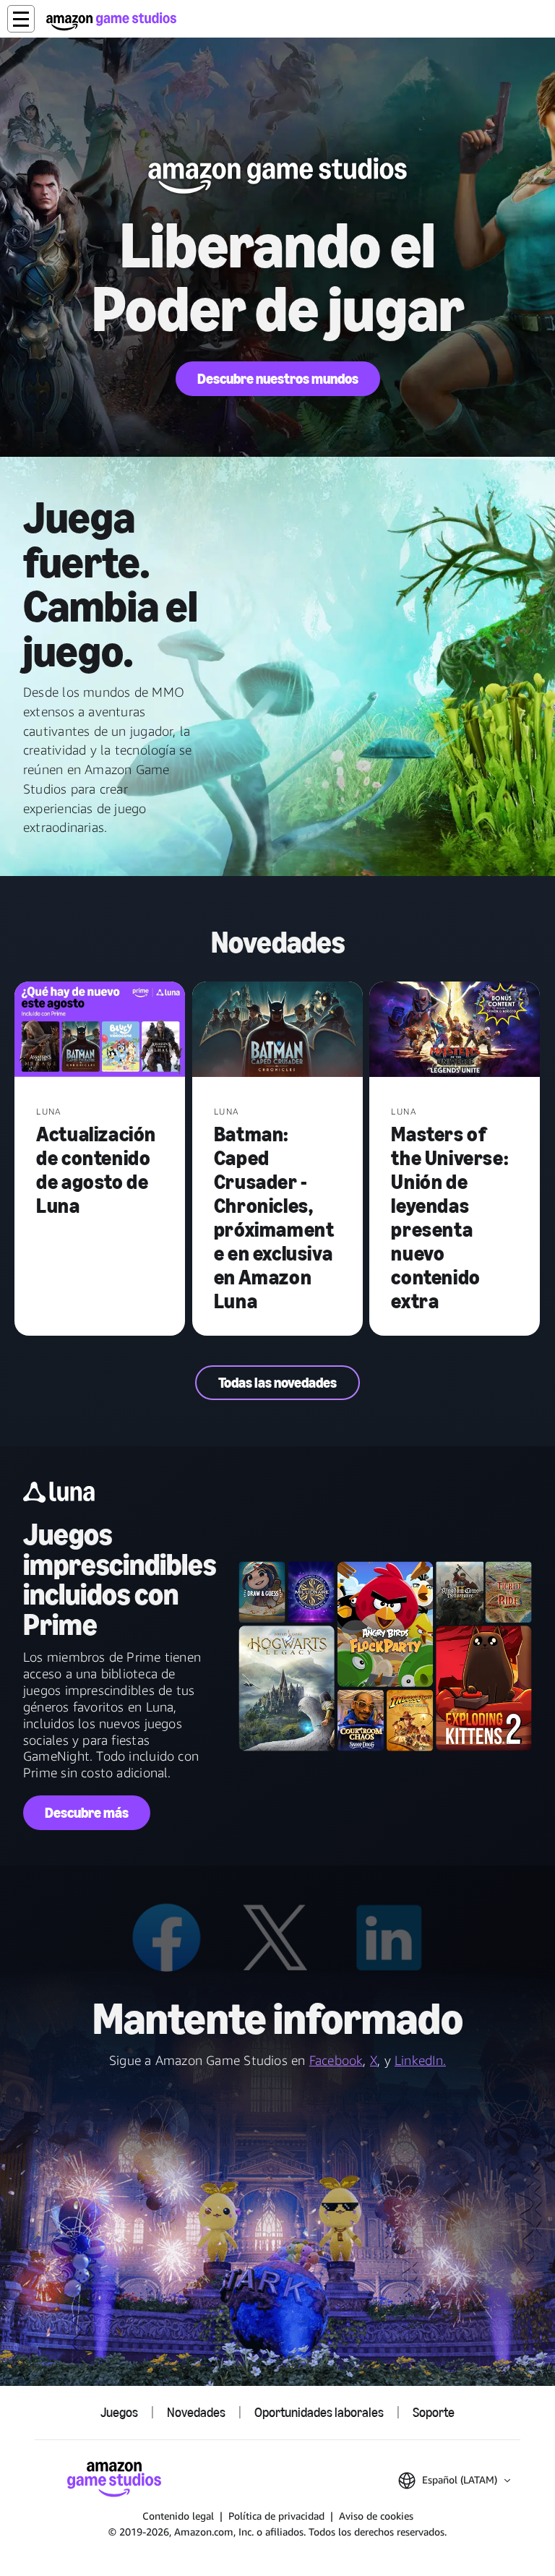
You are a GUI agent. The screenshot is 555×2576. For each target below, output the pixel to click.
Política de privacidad (276, 2516)
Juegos (119, 2413)
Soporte (434, 2413)
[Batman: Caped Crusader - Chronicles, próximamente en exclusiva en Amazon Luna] (277, 1031)
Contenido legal (178, 2516)
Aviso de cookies (376, 2516)
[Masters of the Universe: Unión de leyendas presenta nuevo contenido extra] (455, 1031)
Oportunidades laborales (319, 2413)
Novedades (196, 2413)
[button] (21, 19)
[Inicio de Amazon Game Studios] (111, 21)
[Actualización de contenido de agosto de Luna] (100, 1031)
